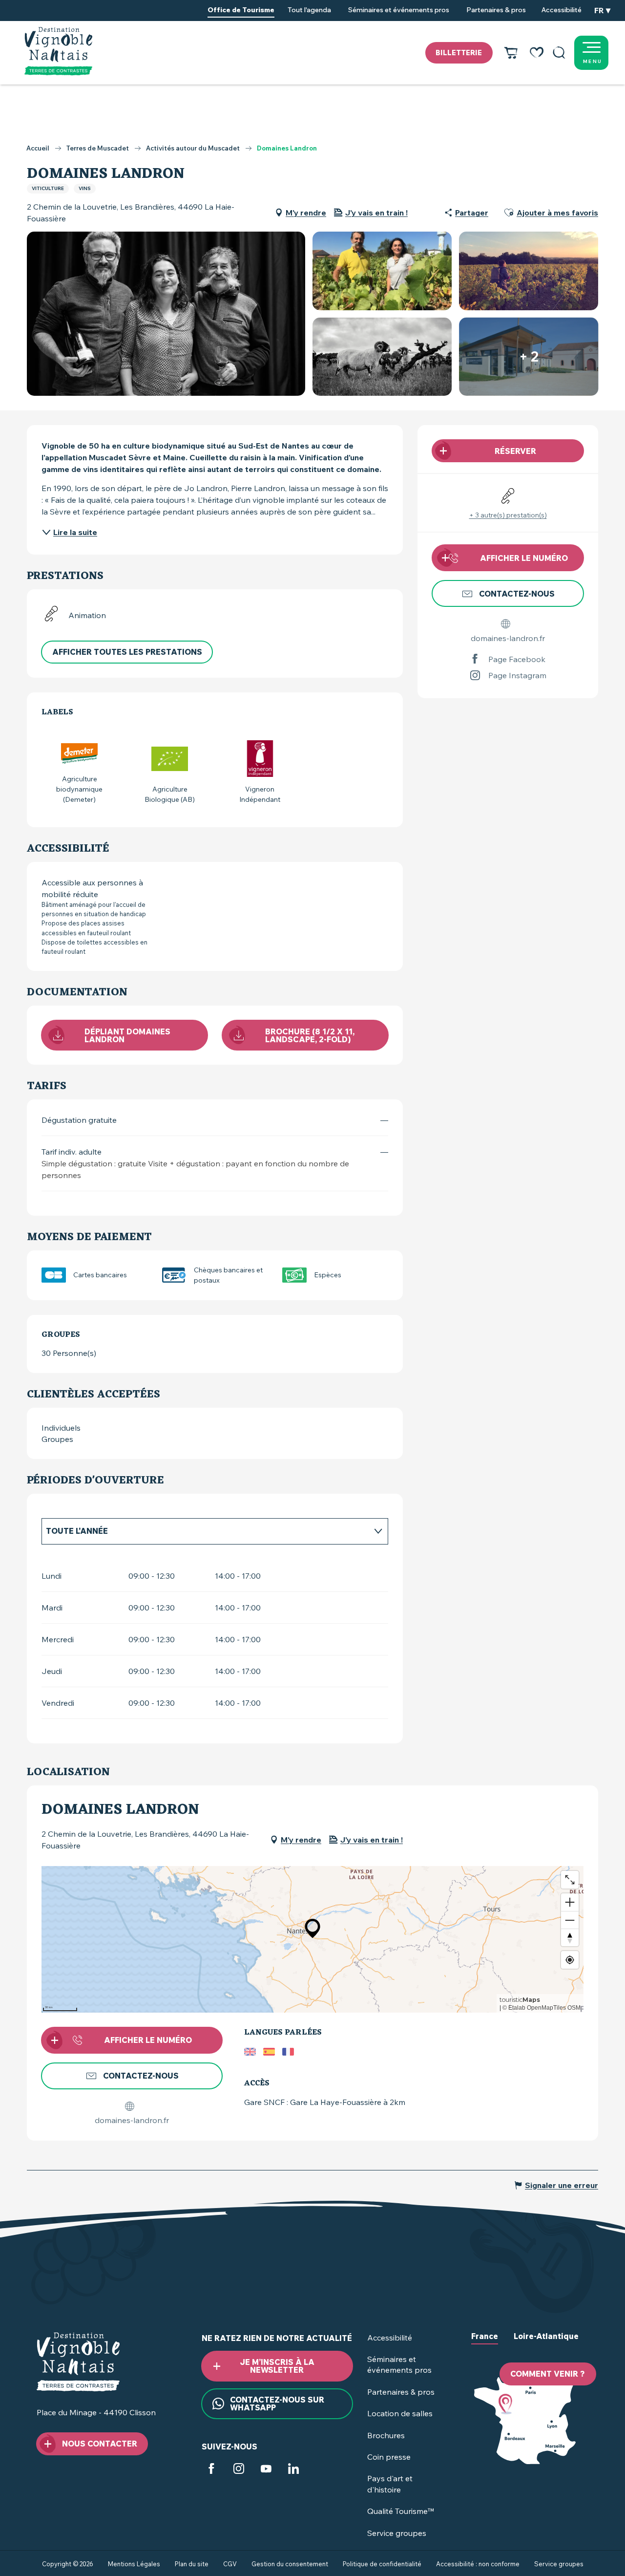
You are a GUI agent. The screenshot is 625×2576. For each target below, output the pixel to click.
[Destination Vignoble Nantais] (58, 51)
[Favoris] (537, 53)
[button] (559, 53)
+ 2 (529, 356)
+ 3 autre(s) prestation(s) (508, 515)
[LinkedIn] (293, 2470)
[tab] (205, 1531)
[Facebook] (211, 2470)
